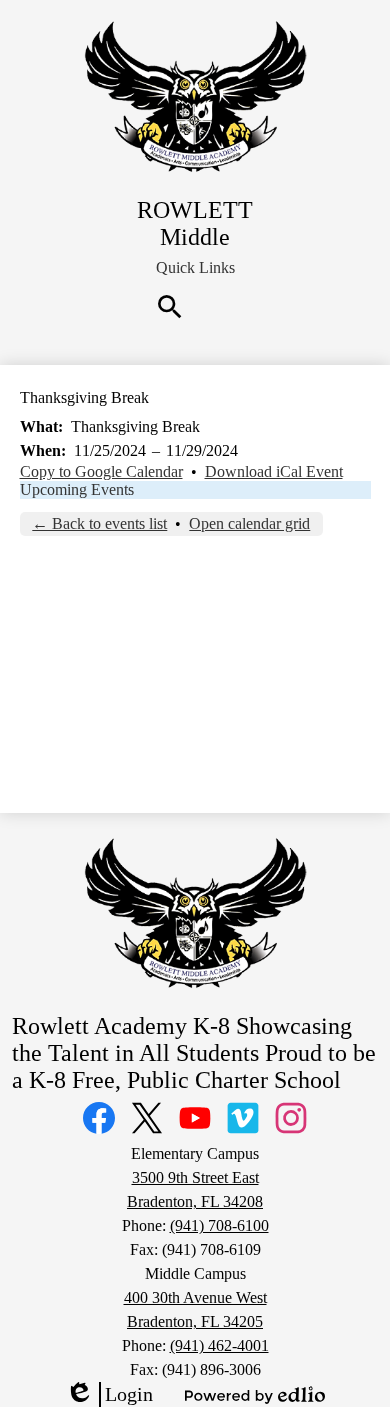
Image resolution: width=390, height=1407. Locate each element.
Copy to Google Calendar (101, 471)
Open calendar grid (249, 523)
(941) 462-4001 (219, 1345)
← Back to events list (99, 523)
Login (109, 1395)
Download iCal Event (274, 471)
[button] (195, 268)
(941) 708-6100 (219, 1225)
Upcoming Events (77, 489)
